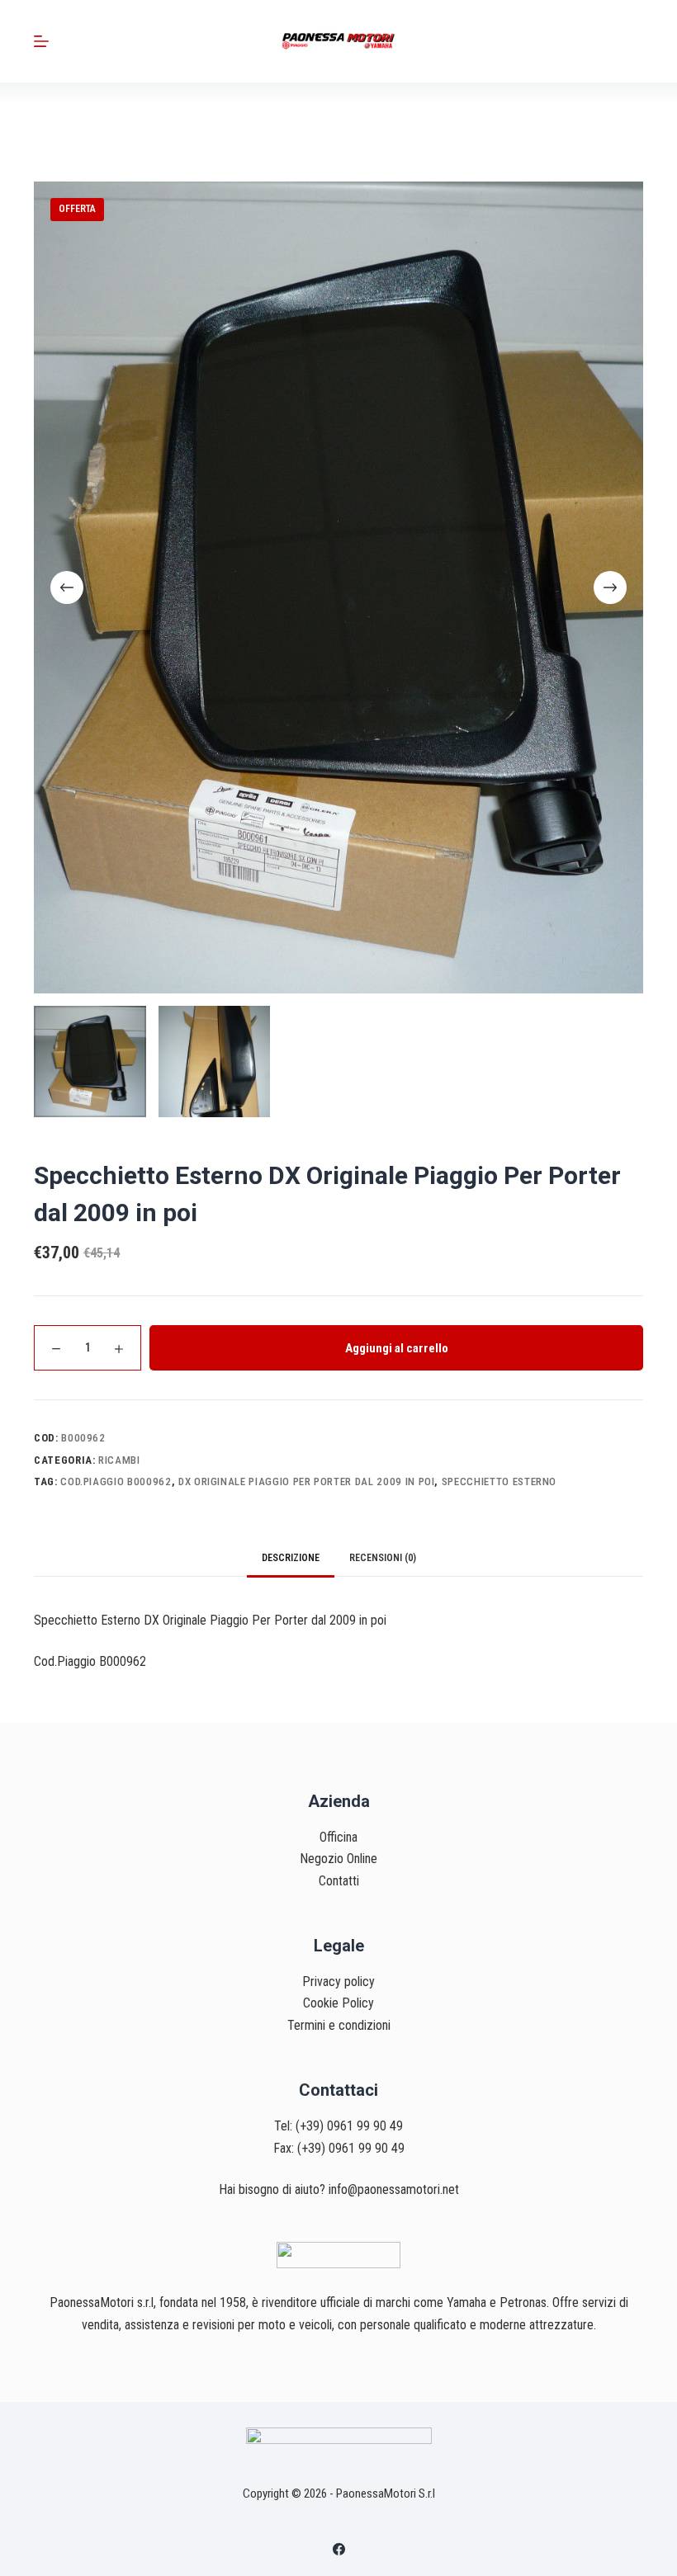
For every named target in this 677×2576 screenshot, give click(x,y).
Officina (338, 1837)
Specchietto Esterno (499, 1481)
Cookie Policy (338, 2003)
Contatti (339, 1881)
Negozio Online (338, 1859)
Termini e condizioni (339, 2025)
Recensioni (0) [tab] (383, 1558)
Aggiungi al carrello (397, 1348)
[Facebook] (339, 2549)
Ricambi (119, 1460)
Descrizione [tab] (291, 1558)
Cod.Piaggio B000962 (116, 1481)
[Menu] (41, 41)
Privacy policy (338, 1982)
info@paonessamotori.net (394, 2189)
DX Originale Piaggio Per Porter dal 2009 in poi (307, 1481)
